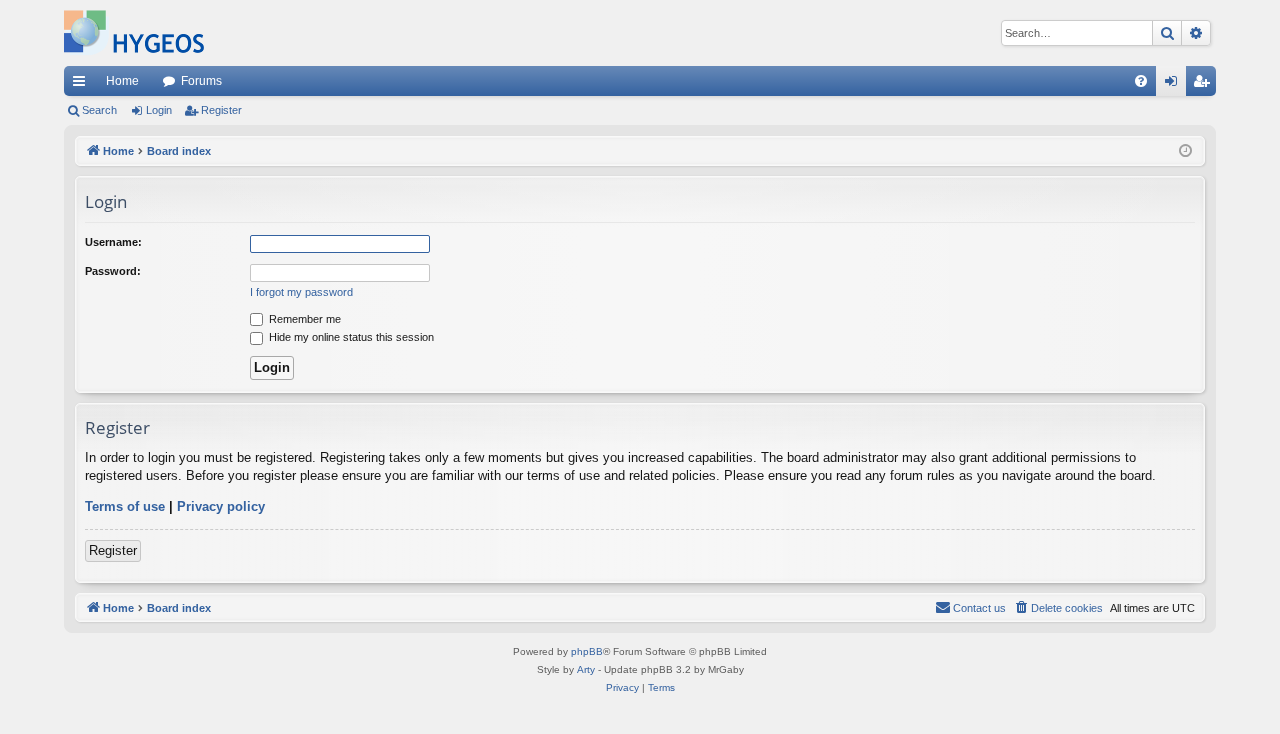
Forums (201, 81)
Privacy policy (221, 506)
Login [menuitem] (1175, 85)
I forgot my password (301, 292)
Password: (113, 271)
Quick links (83, 85)
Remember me (303, 319)
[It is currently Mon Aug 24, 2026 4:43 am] (1185, 151)
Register (221, 110)
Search (99, 110)
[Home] (134, 33)
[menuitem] (1141, 81)
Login (159, 110)
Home (122, 81)
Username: (113, 242)
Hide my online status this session (350, 337)
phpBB (587, 651)
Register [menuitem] (1205, 85)
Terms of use (125, 506)
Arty (586, 669)
